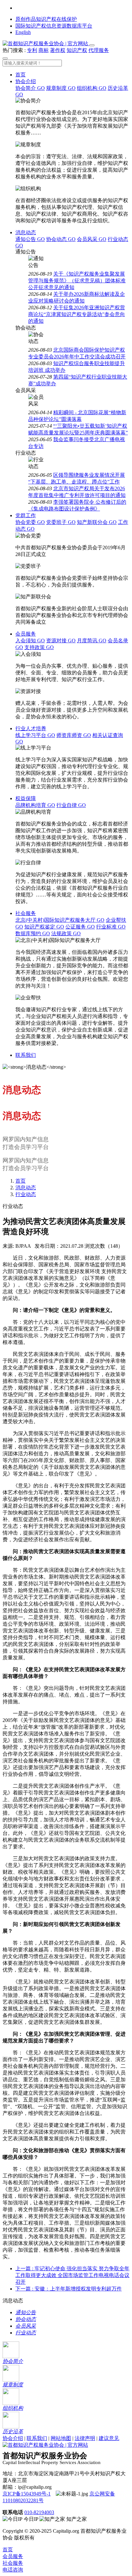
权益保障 (26, 798)
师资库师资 (74, 735)
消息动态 (26, 232)
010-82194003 (39, 2512)
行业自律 (71, 805)
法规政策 (66, 933)
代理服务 (99, 50)
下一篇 (69, 2289)
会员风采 (92, 239)
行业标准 (111, 927)
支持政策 (39, 647)
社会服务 (26, 913)
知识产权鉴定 (44, 927)
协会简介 (30, 88)
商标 (44, 50)
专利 (32, 50)
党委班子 (61, 522)
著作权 (58, 50)
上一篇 (72, 2275)
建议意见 (109, 2438)
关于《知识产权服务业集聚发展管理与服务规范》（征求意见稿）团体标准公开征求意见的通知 (77, 281)
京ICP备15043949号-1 (27, 2494)
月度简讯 (92, 641)
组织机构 (92, 88)
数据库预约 (33, 933)
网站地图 (61, 2438)
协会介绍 (26, 81)
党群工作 (26, 515)
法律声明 (85, 2438)
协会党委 (30, 522)
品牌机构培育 (35, 805)
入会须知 (30, 641)
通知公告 (30, 239)
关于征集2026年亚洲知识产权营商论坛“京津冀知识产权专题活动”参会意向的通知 (77, 314)
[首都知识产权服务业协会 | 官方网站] (46, 43)
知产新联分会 (97, 522)
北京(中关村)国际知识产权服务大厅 (60, 920)
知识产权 (77, 50)
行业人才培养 (31, 728)
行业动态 (26, 1194)
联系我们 (26, 1055)
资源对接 (61, 641)
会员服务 (26, 634)
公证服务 (80, 927)
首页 (21, 75)
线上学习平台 (35, 735)
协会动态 (61, 239)
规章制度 (61, 88)
